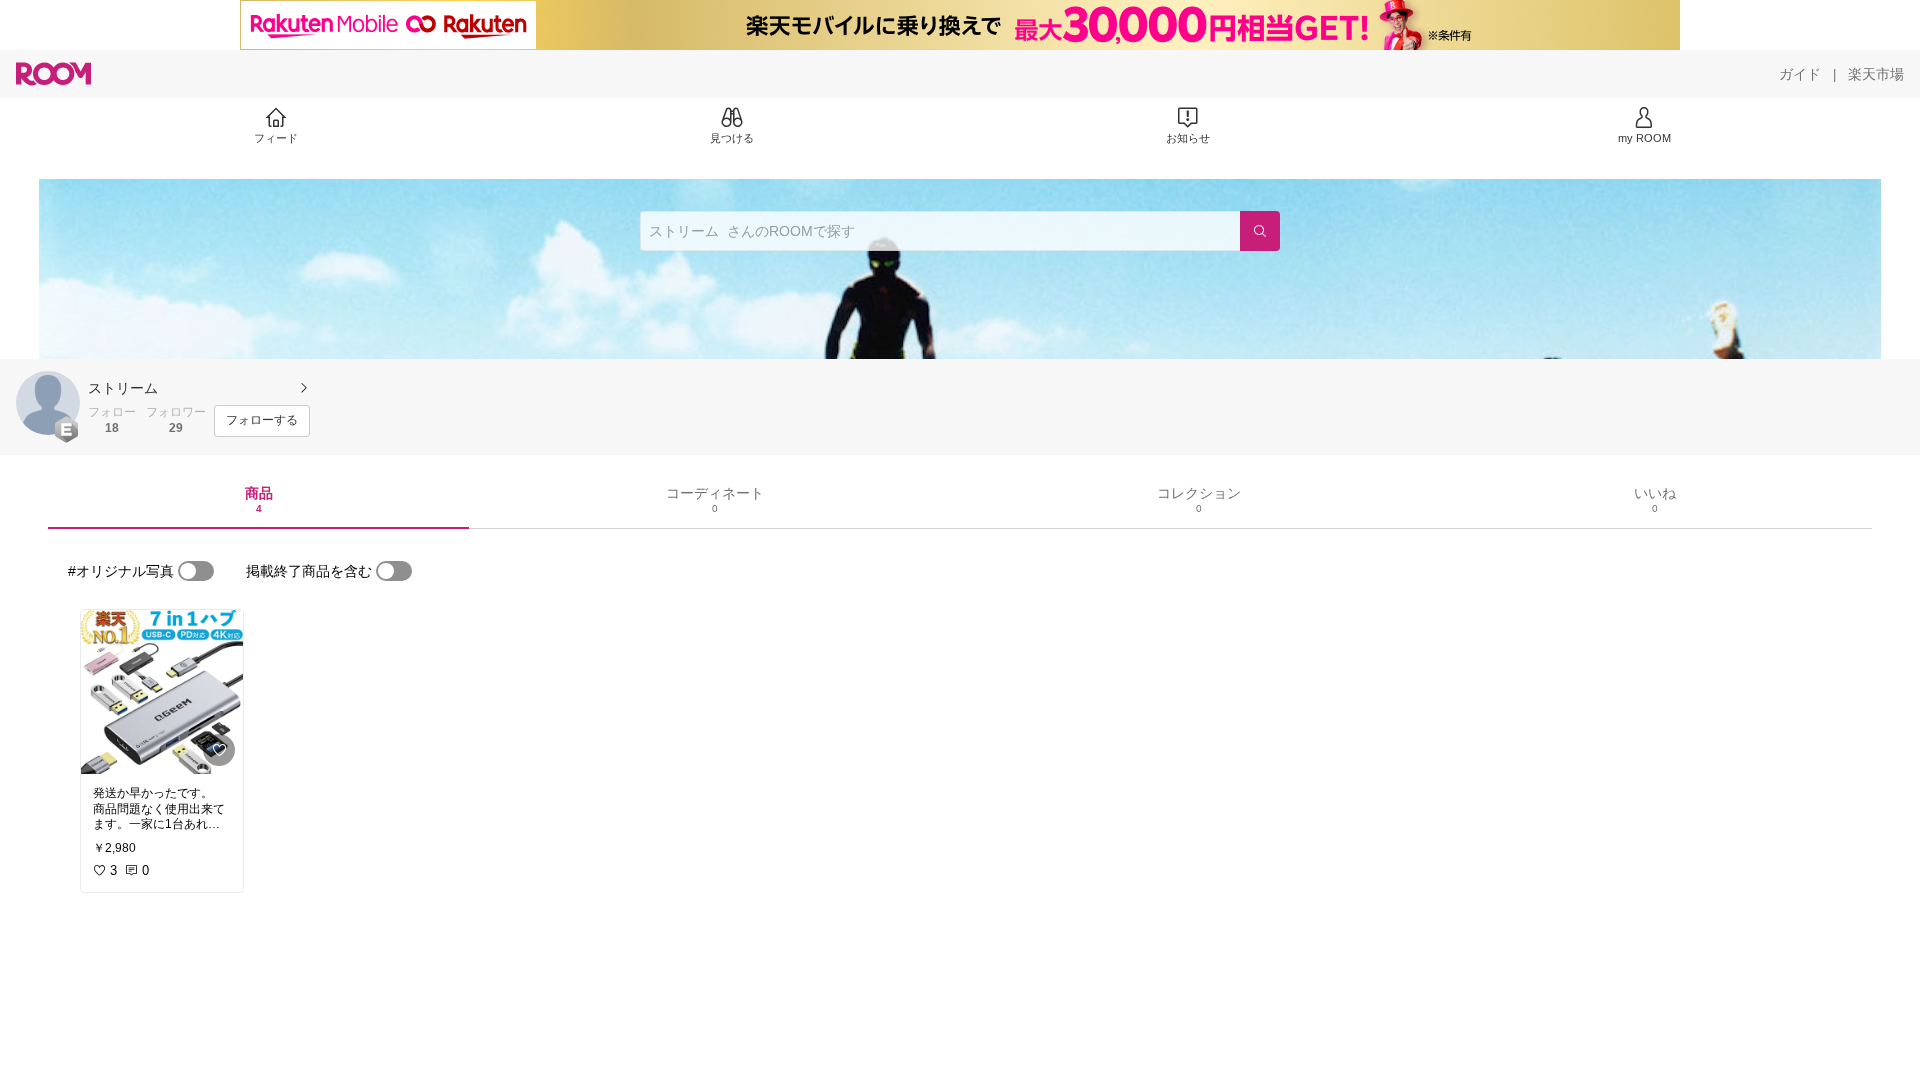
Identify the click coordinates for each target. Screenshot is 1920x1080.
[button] (48, 403)
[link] (162, 692)
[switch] (196, 571)
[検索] (1260, 231)
